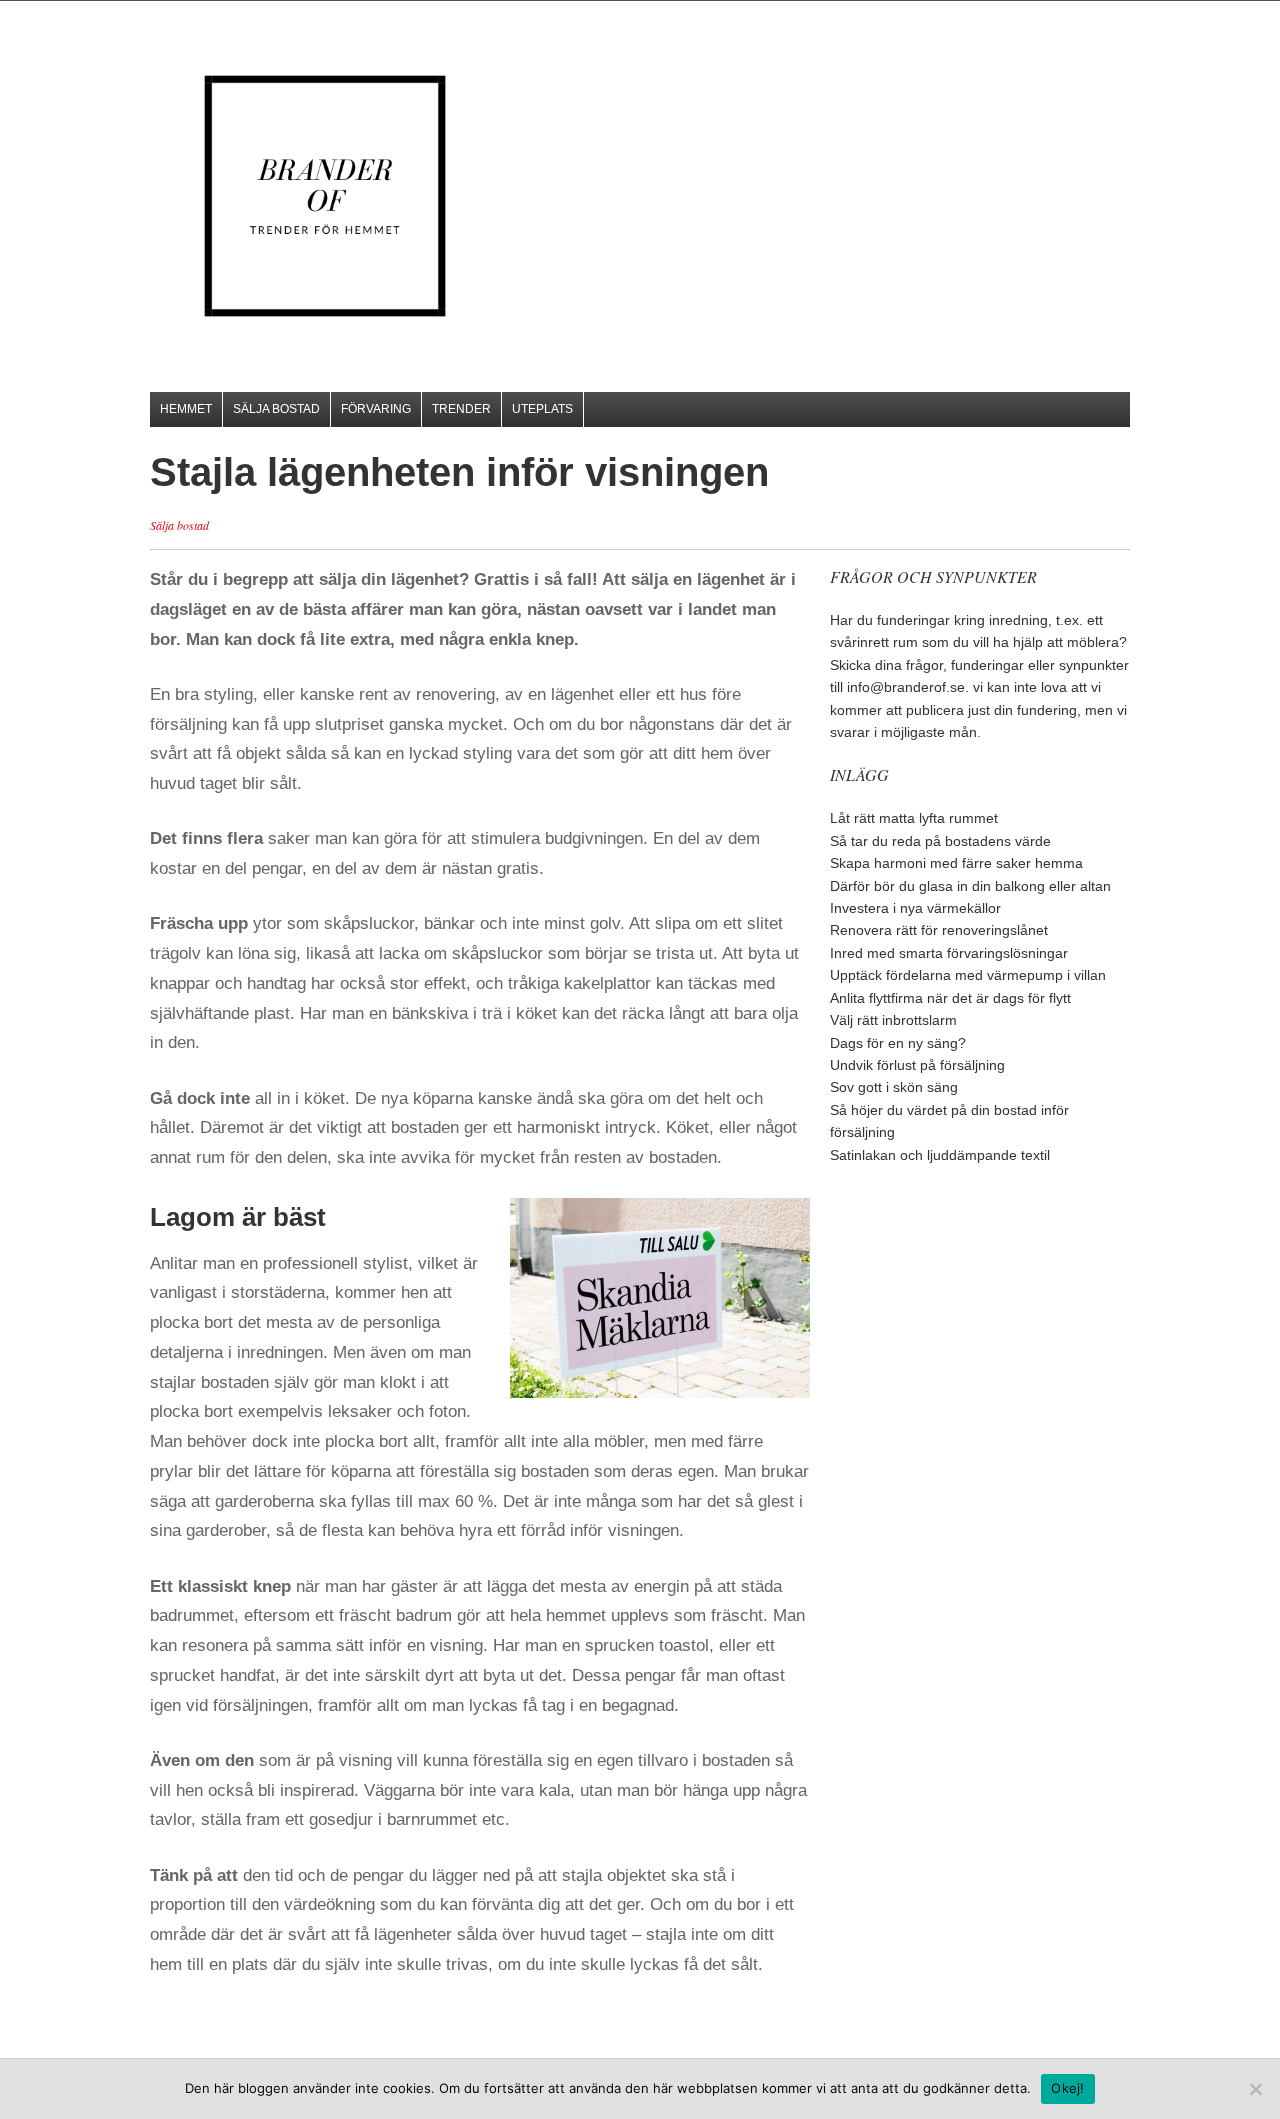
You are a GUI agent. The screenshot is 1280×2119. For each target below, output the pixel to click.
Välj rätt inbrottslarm (893, 1020)
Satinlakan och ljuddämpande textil (940, 1155)
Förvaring (376, 409)
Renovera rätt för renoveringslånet (939, 930)
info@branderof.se (906, 687)
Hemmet (186, 409)
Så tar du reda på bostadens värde (940, 841)
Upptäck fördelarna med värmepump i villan (968, 975)
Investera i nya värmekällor (915, 908)
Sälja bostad (276, 409)
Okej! (1067, 2088)
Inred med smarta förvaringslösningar (949, 953)
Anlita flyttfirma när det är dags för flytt (950, 998)
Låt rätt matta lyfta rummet (914, 818)
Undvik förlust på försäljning (917, 1065)
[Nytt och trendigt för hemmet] (325, 195)
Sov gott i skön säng (894, 1087)
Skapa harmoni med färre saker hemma (956, 863)
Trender (461, 409)
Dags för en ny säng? (898, 1043)
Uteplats (542, 409)
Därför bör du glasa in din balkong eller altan (970, 886)
